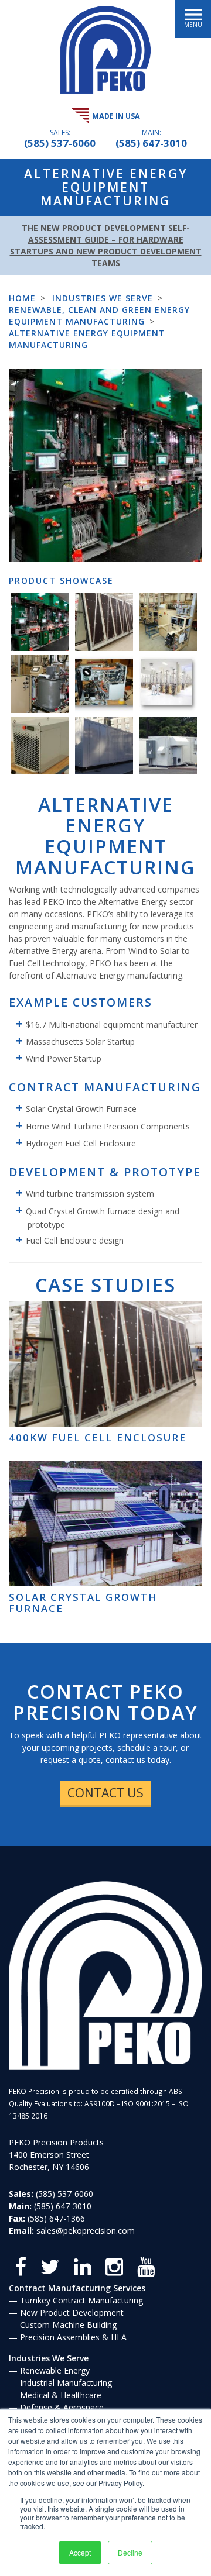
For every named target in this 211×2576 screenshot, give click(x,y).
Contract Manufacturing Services (77, 2288)
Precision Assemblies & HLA (73, 2337)
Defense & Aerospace (62, 2407)
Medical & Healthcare (61, 2395)
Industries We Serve (49, 2358)
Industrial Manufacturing (66, 2383)
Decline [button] (130, 2552)
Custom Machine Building (68, 2325)
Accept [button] (80, 2552)
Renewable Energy (55, 2370)
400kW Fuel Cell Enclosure (98, 1437)
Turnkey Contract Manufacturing (81, 2300)
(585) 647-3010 (151, 143)
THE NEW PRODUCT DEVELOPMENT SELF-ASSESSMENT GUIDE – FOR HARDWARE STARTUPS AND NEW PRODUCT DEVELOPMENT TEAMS (106, 245)
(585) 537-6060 (60, 143)
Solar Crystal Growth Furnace (83, 1602)
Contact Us (105, 1793)
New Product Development (72, 2312)
